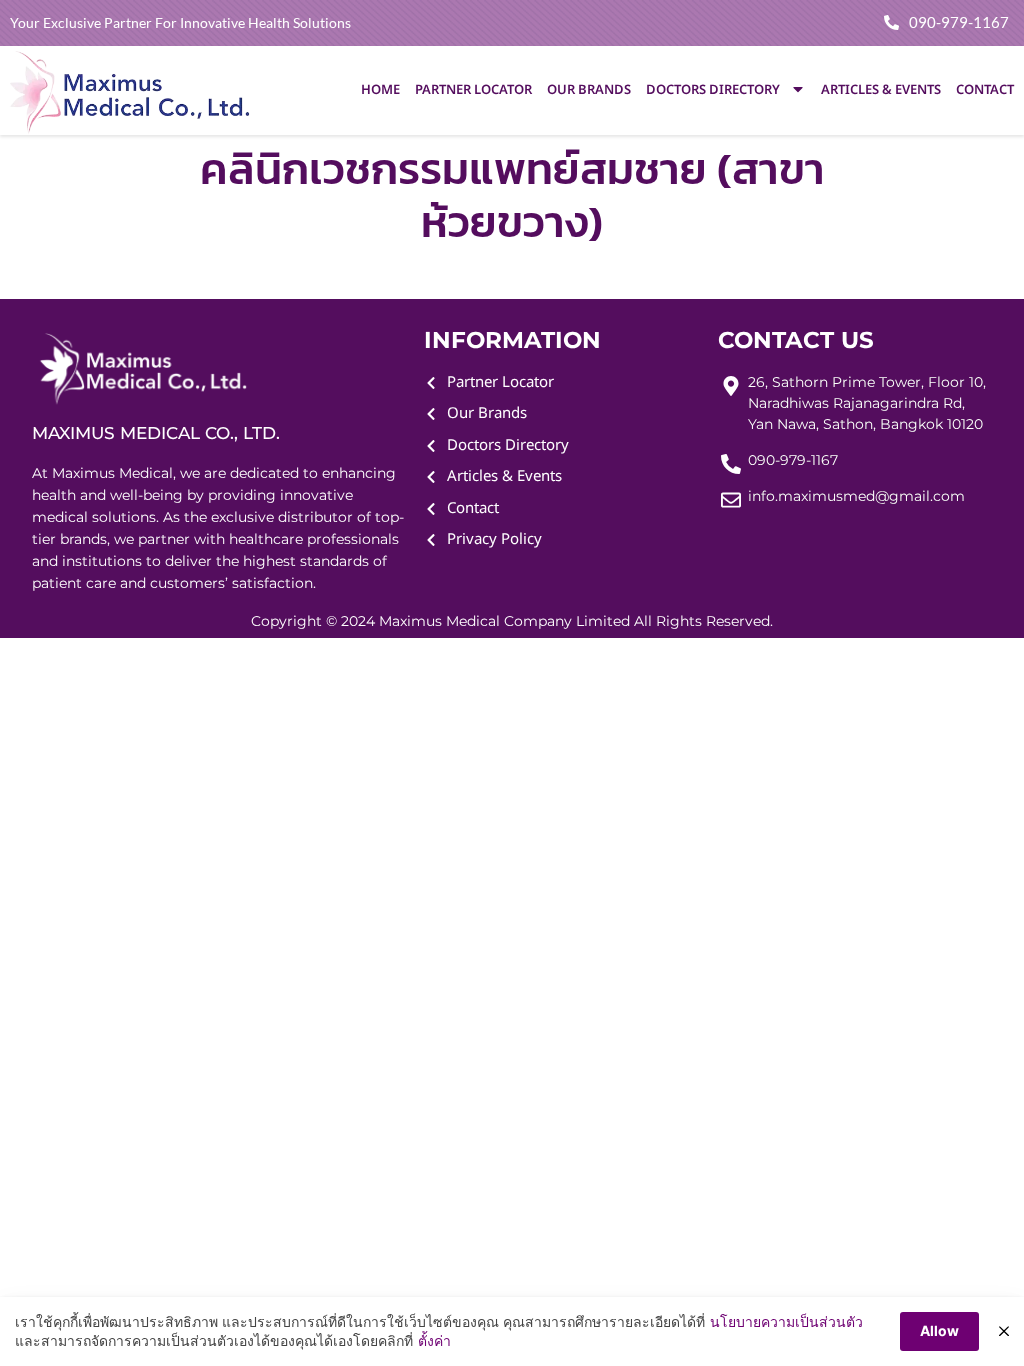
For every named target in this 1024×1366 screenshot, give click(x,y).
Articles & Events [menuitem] (881, 90)
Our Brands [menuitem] (589, 90)
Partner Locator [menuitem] (473, 90)
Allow (939, 1330)
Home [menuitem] (380, 90)
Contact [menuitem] (985, 90)
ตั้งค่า (434, 1340)
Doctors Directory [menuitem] (713, 90)
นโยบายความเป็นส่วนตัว (786, 1321)
